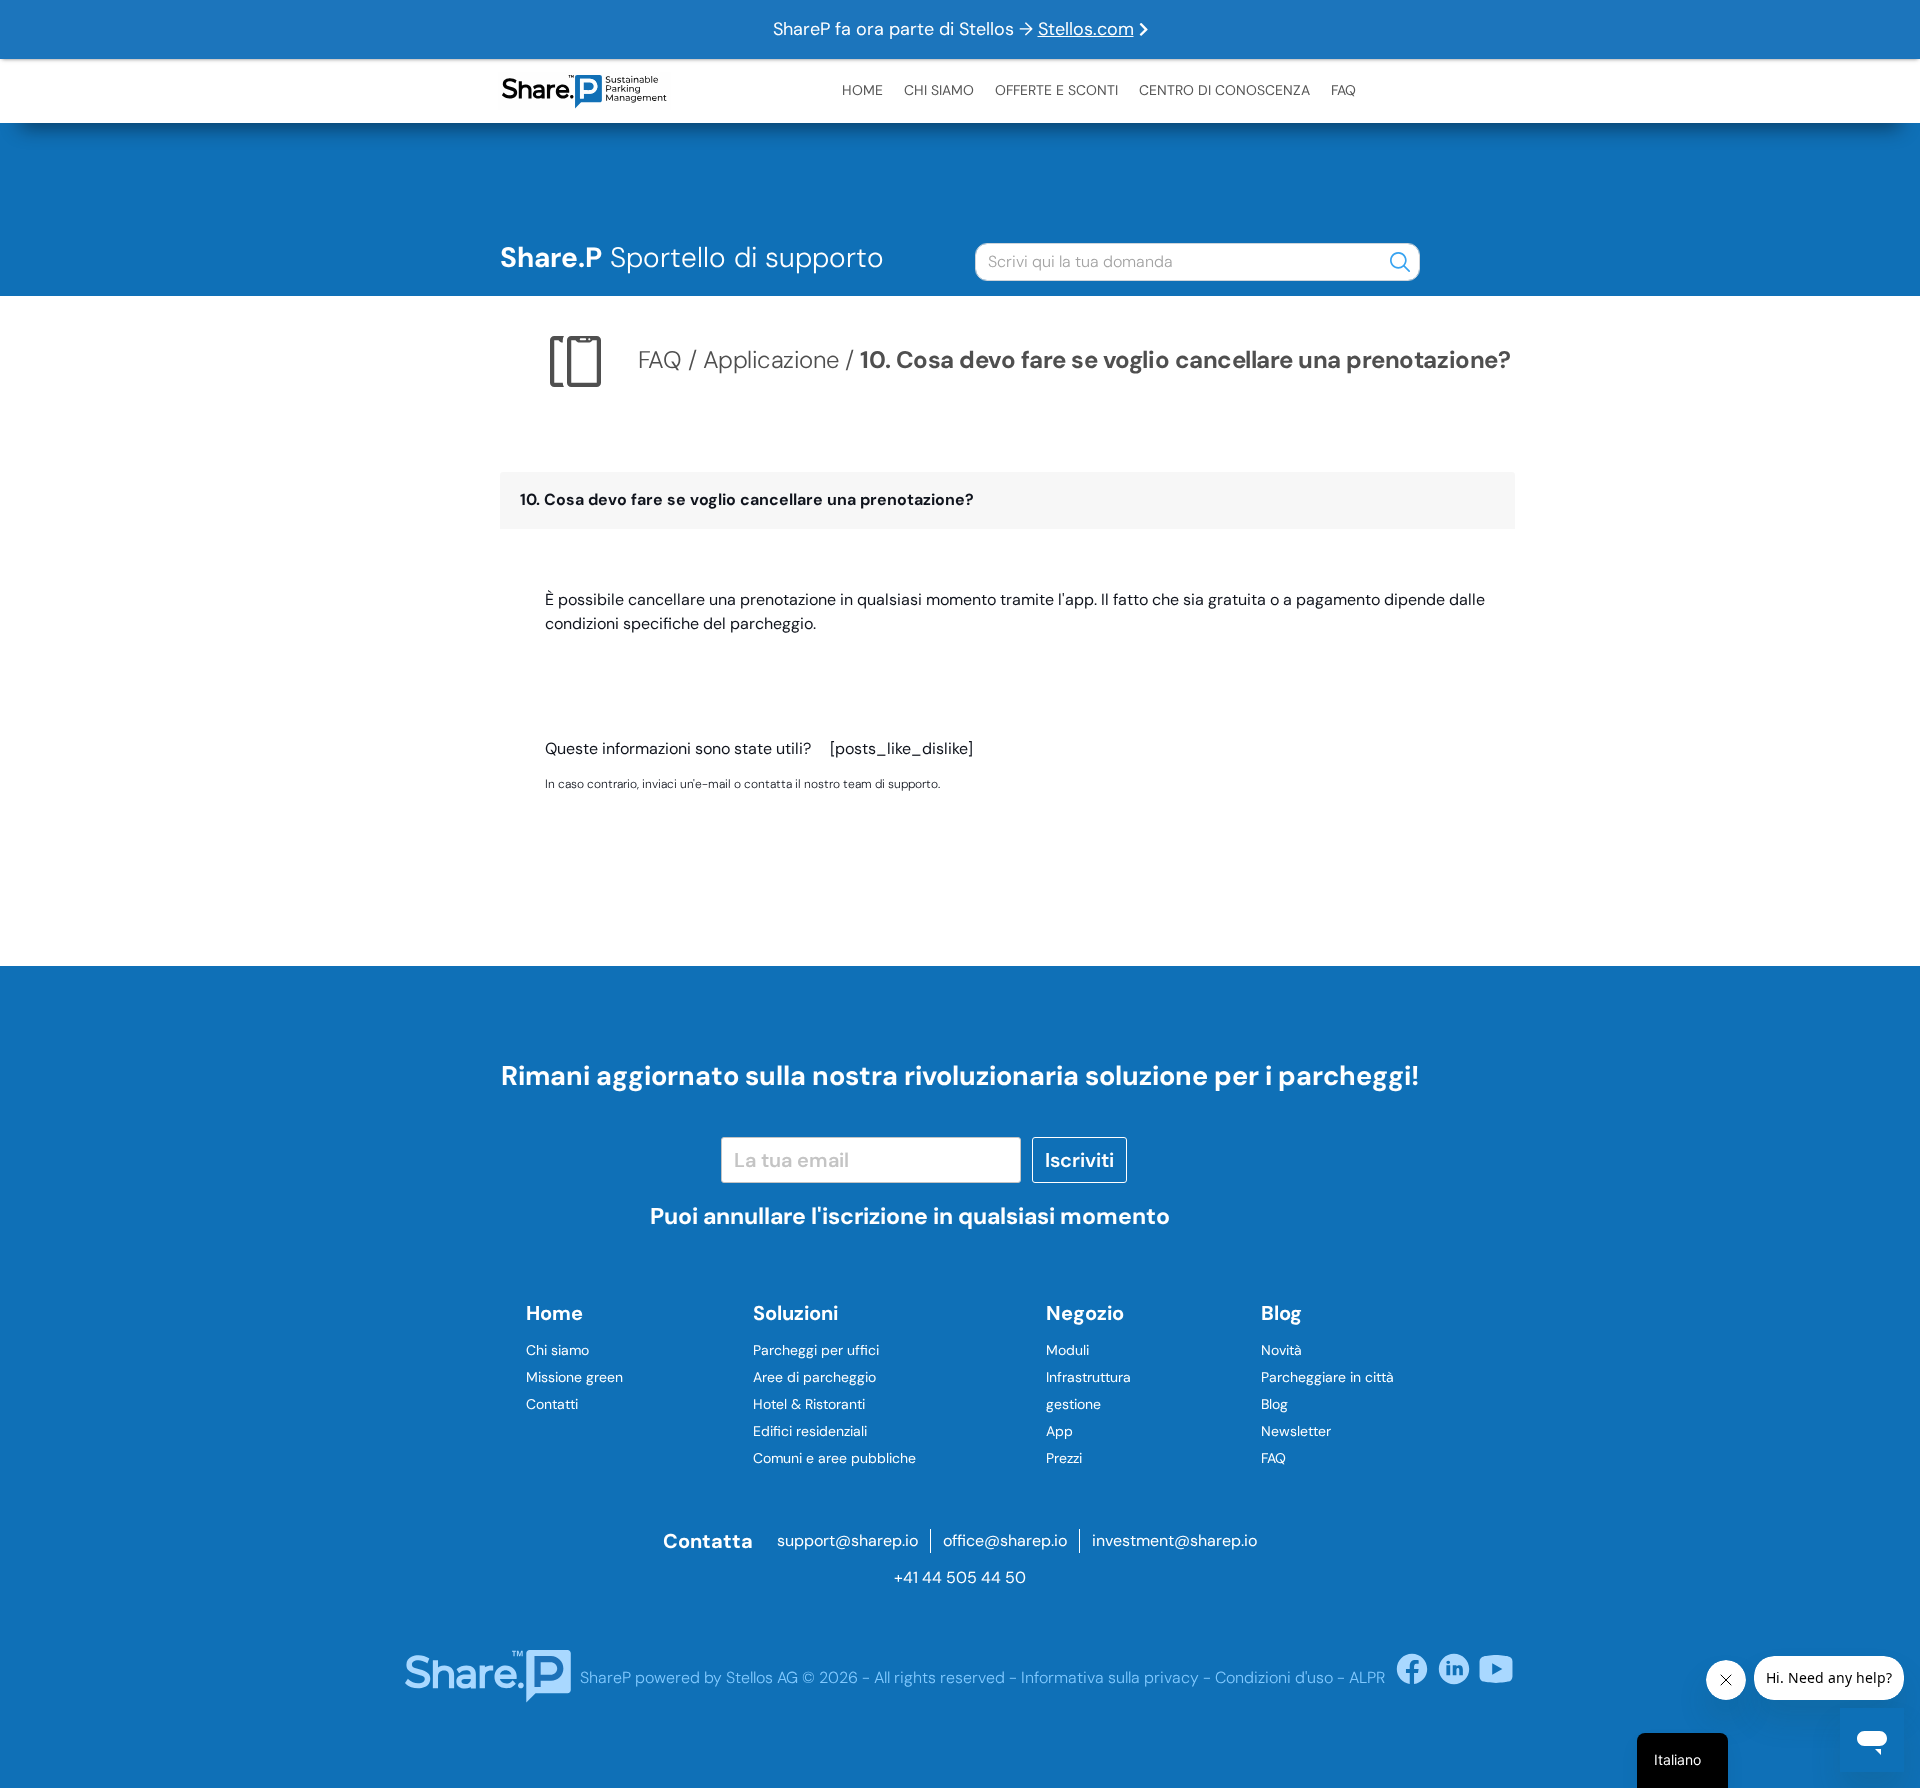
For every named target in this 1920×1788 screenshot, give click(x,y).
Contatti (552, 1404)
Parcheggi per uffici (816, 1350)
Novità (1281, 1350)
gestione (1073, 1404)
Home (862, 90)
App (1059, 1431)
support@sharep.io (847, 1540)
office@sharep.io (1005, 1540)
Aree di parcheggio (814, 1377)
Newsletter (1296, 1431)
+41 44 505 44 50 (960, 1577)
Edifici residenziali (810, 1431)
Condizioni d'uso (1274, 1677)
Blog (1274, 1404)
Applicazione (771, 358)
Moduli (1067, 1350)
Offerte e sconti (1056, 90)
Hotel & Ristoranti (809, 1404)
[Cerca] (1400, 261)
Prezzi (1064, 1458)
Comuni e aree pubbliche (834, 1458)
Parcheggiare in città (1327, 1377)
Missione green (574, 1377)
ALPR (1367, 1677)
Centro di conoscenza (1224, 90)
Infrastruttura (1088, 1377)
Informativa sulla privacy (1110, 1677)
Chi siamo (939, 90)
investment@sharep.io (1174, 1540)
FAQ (1343, 90)
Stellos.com (1086, 29)
